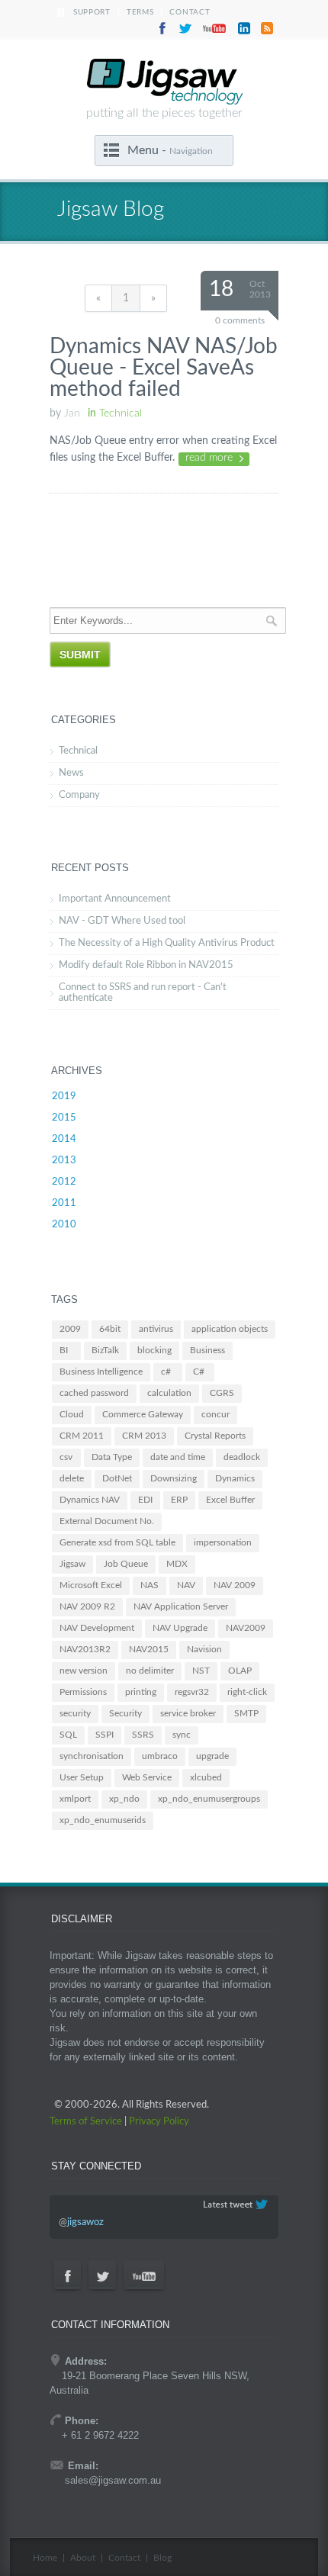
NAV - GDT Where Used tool (122, 921)
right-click (247, 1692)
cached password (94, 1393)
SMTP (246, 1713)
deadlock (242, 1457)
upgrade (212, 1756)
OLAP (240, 1671)
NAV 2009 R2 (87, 1606)
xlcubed (206, 1777)
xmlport (75, 1799)
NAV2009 (246, 1628)
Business (207, 1350)
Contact (190, 12)
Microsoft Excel (91, 1585)
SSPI (105, 1735)
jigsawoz (85, 2222)
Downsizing (174, 1478)
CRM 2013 (144, 1436)
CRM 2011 (82, 1436)
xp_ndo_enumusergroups (209, 1799)
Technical (78, 751)
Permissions (83, 1692)
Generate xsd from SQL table (117, 1542)
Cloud (72, 1414)
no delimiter (150, 1671)
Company (79, 795)
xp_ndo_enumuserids (103, 1820)
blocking (154, 1350)
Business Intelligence (101, 1372)
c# (166, 1372)
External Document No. (107, 1521)
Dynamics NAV (90, 1500)
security (75, 1713)
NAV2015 (149, 1649)
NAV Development (97, 1628)
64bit (110, 1329)
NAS (150, 1585)
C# (199, 1372)
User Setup (82, 1777)
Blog (162, 2558)
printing (141, 1692)
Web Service (147, 1777)
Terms (140, 12)
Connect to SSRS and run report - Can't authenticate (143, 993)
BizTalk (105, 1350)
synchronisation (92, 1756)
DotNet (117, 1478)
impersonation (223, 1542)
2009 (70, 1329)
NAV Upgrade (180, 1628)
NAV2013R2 (85, 1649)
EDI (145, 1500)
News (71, 773)
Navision (204, 1649)
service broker (188, 1713)
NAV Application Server (181, 1606)
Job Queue (126, 1564)
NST (201, 1671)
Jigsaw (72, 1564)
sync (182, 1735)
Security (125, 1713)
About (83, 2558)
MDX (177, 1564)
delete (72, 1478)
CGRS (222, 1393)
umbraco (160, 1756)
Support (92, 12)
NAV (186, 1585)
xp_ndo (124, 1799)
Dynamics (235, 1478)
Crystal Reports (215, 1436)
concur (215, 1414)
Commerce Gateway (143, 1414)
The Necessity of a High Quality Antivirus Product (167, 943)
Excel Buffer (230, 1500)
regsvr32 (192, 1692)
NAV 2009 (235, 1585)
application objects (230, 1329)
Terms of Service (86, 2122)
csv (66, 1457)
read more (209, 458)
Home (45, 2558)
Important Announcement (115, 899)
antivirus (156, 1329)
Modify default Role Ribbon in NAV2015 (146, 965)
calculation (169, 1393)
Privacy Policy (159, 2122)
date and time (178, 1457)
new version (84, 1671)
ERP (179, 1500)
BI (64, 1350)
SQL (68, 1735)
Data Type (112, 1457)
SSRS (143, 1735)
